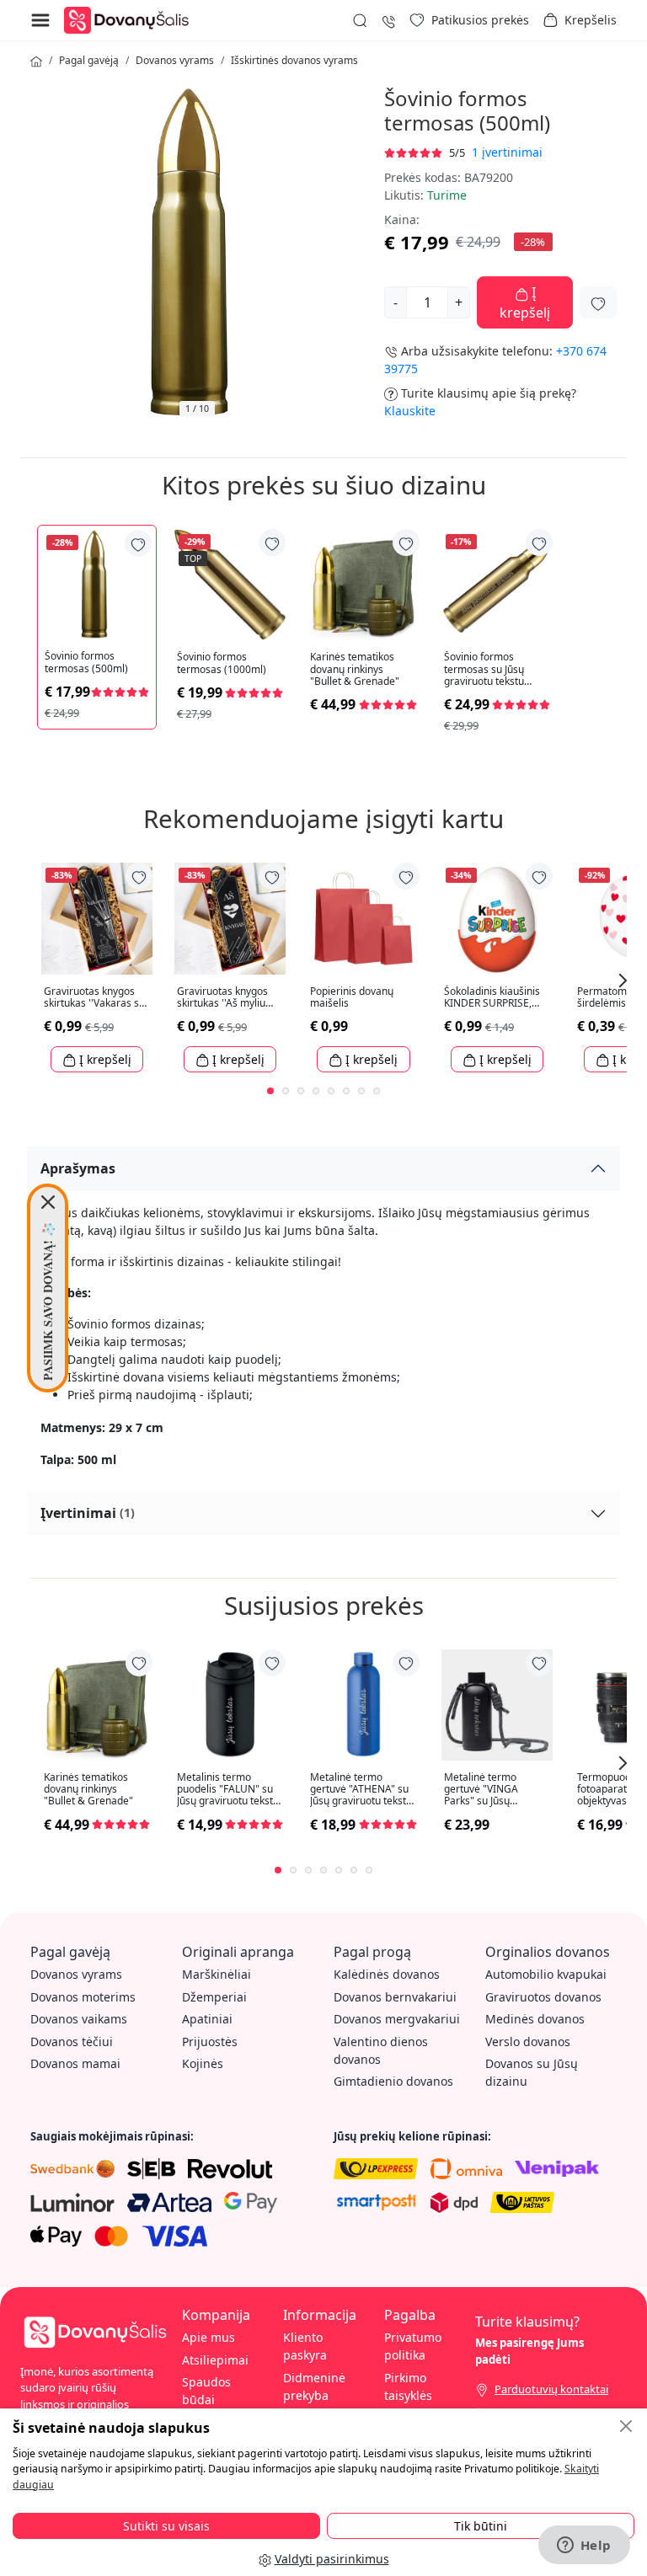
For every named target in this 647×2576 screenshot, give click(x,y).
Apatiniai (207, 2019)
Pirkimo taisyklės (408, 2386)
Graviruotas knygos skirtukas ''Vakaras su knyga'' (94, 998)
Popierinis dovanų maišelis (352, 998)
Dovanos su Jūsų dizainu (532, 2072)
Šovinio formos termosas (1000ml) (222, 663)
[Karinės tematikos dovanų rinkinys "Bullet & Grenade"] (363, 585)
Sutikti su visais (166, 2526)
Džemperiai (214, 1997)
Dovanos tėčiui (72, 2042)
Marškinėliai (217, 1974)
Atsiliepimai (215, 2360)
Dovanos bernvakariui (395, 1997)
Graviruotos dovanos (543, 1997)
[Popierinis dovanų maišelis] (363, 918)
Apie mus (209, 2337)
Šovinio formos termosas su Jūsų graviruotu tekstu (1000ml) (484, 669)
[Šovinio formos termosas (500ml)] (97, 585)
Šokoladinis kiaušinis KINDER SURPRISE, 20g (492, 998)
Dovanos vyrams (175, 60)
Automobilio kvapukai (546, 1974)
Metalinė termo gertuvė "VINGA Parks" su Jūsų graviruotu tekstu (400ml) (484, 1790)
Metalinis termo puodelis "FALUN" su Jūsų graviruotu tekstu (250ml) (228, 1790)
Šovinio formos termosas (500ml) (86, 663)
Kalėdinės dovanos (387, 1974)
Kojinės (203, 2063)
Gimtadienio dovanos (393, 2081)
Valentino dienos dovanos (381, 2050)
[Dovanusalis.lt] (131, 19)
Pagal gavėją (89, 60)
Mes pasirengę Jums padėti (529, 2351)
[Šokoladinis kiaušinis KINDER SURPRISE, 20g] (497, 918)
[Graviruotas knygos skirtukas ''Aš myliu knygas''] (230, 918)
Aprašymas (78, 1168)
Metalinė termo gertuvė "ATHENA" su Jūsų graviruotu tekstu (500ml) (361, 1790)
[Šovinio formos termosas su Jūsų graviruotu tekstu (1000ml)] (497, 585)
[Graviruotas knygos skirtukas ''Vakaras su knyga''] (97, 918)
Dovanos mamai (75, 2063)
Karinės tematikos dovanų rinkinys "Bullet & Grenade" (355, 669)
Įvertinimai (88, 1513)
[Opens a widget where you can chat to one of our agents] (584, 2547)
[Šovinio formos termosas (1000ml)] (230, 585)
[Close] (48, 1202)
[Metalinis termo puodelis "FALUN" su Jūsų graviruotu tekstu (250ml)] (230, 1705)
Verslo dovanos (528, 2042)
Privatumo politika (413, 2346)
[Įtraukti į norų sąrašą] (598, 302)
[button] (580, 20)
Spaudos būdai (206, 2391)
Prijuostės (210, 2042)
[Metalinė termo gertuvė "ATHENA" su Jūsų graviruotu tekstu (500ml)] (363, 1705)
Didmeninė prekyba (314, 2386)
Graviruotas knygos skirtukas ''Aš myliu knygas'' (222, 998)
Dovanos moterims (83, 1997)
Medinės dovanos (535, 2019)
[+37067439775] (388, 20)
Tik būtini (481, 2526)
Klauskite (410, 411)
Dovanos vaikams (79, 2019)
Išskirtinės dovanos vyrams (294, 60)
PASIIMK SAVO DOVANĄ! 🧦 (48, 1301)
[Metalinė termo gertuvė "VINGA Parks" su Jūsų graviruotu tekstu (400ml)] (497, 1705)
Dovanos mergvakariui (397, 2019)
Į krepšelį (525, 302)
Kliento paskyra (305, 2346)
